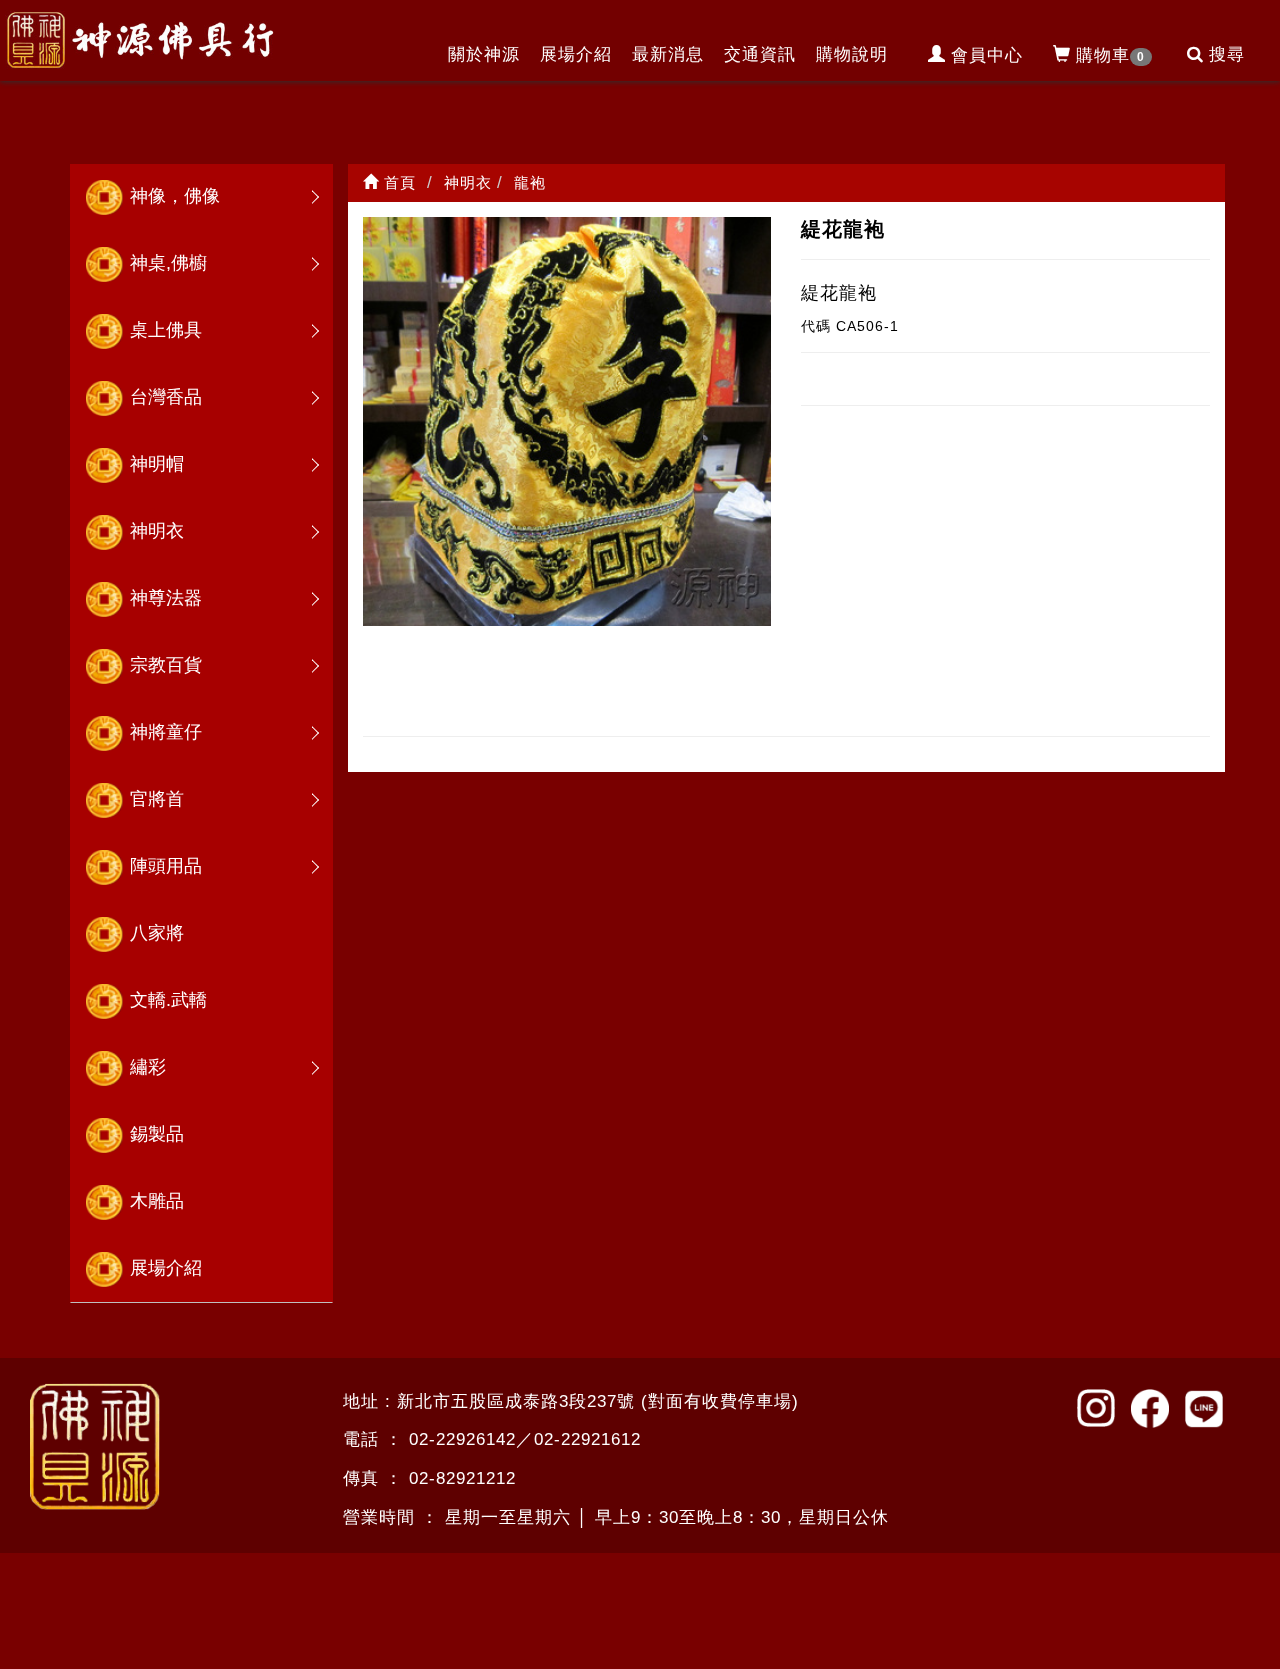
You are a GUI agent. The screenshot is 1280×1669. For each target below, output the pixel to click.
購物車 (1110, 55)
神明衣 (157, 531)
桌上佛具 (166, 330)
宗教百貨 (166, 665)
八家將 (157, 933)
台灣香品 (166, 397)
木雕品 (157, 1201)
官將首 (157, 799)
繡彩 (148, 1067)
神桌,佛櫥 (168, 263)
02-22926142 (462, 1439)
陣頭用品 (166, 866)
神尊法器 (166, 598)
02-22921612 (587, 1439)
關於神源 (484, 54)
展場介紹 (576, 54)
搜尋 (1227, 54)
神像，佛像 (175, 196)
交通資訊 (760, 54)
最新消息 (668, 54)
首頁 (397, 182)
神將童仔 (166, 732)
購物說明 (852, 54)
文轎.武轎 (168, 1000)
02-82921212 (462, 1478)
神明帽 (157, 464)
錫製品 (157, 1134)
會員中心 (987, 55)
